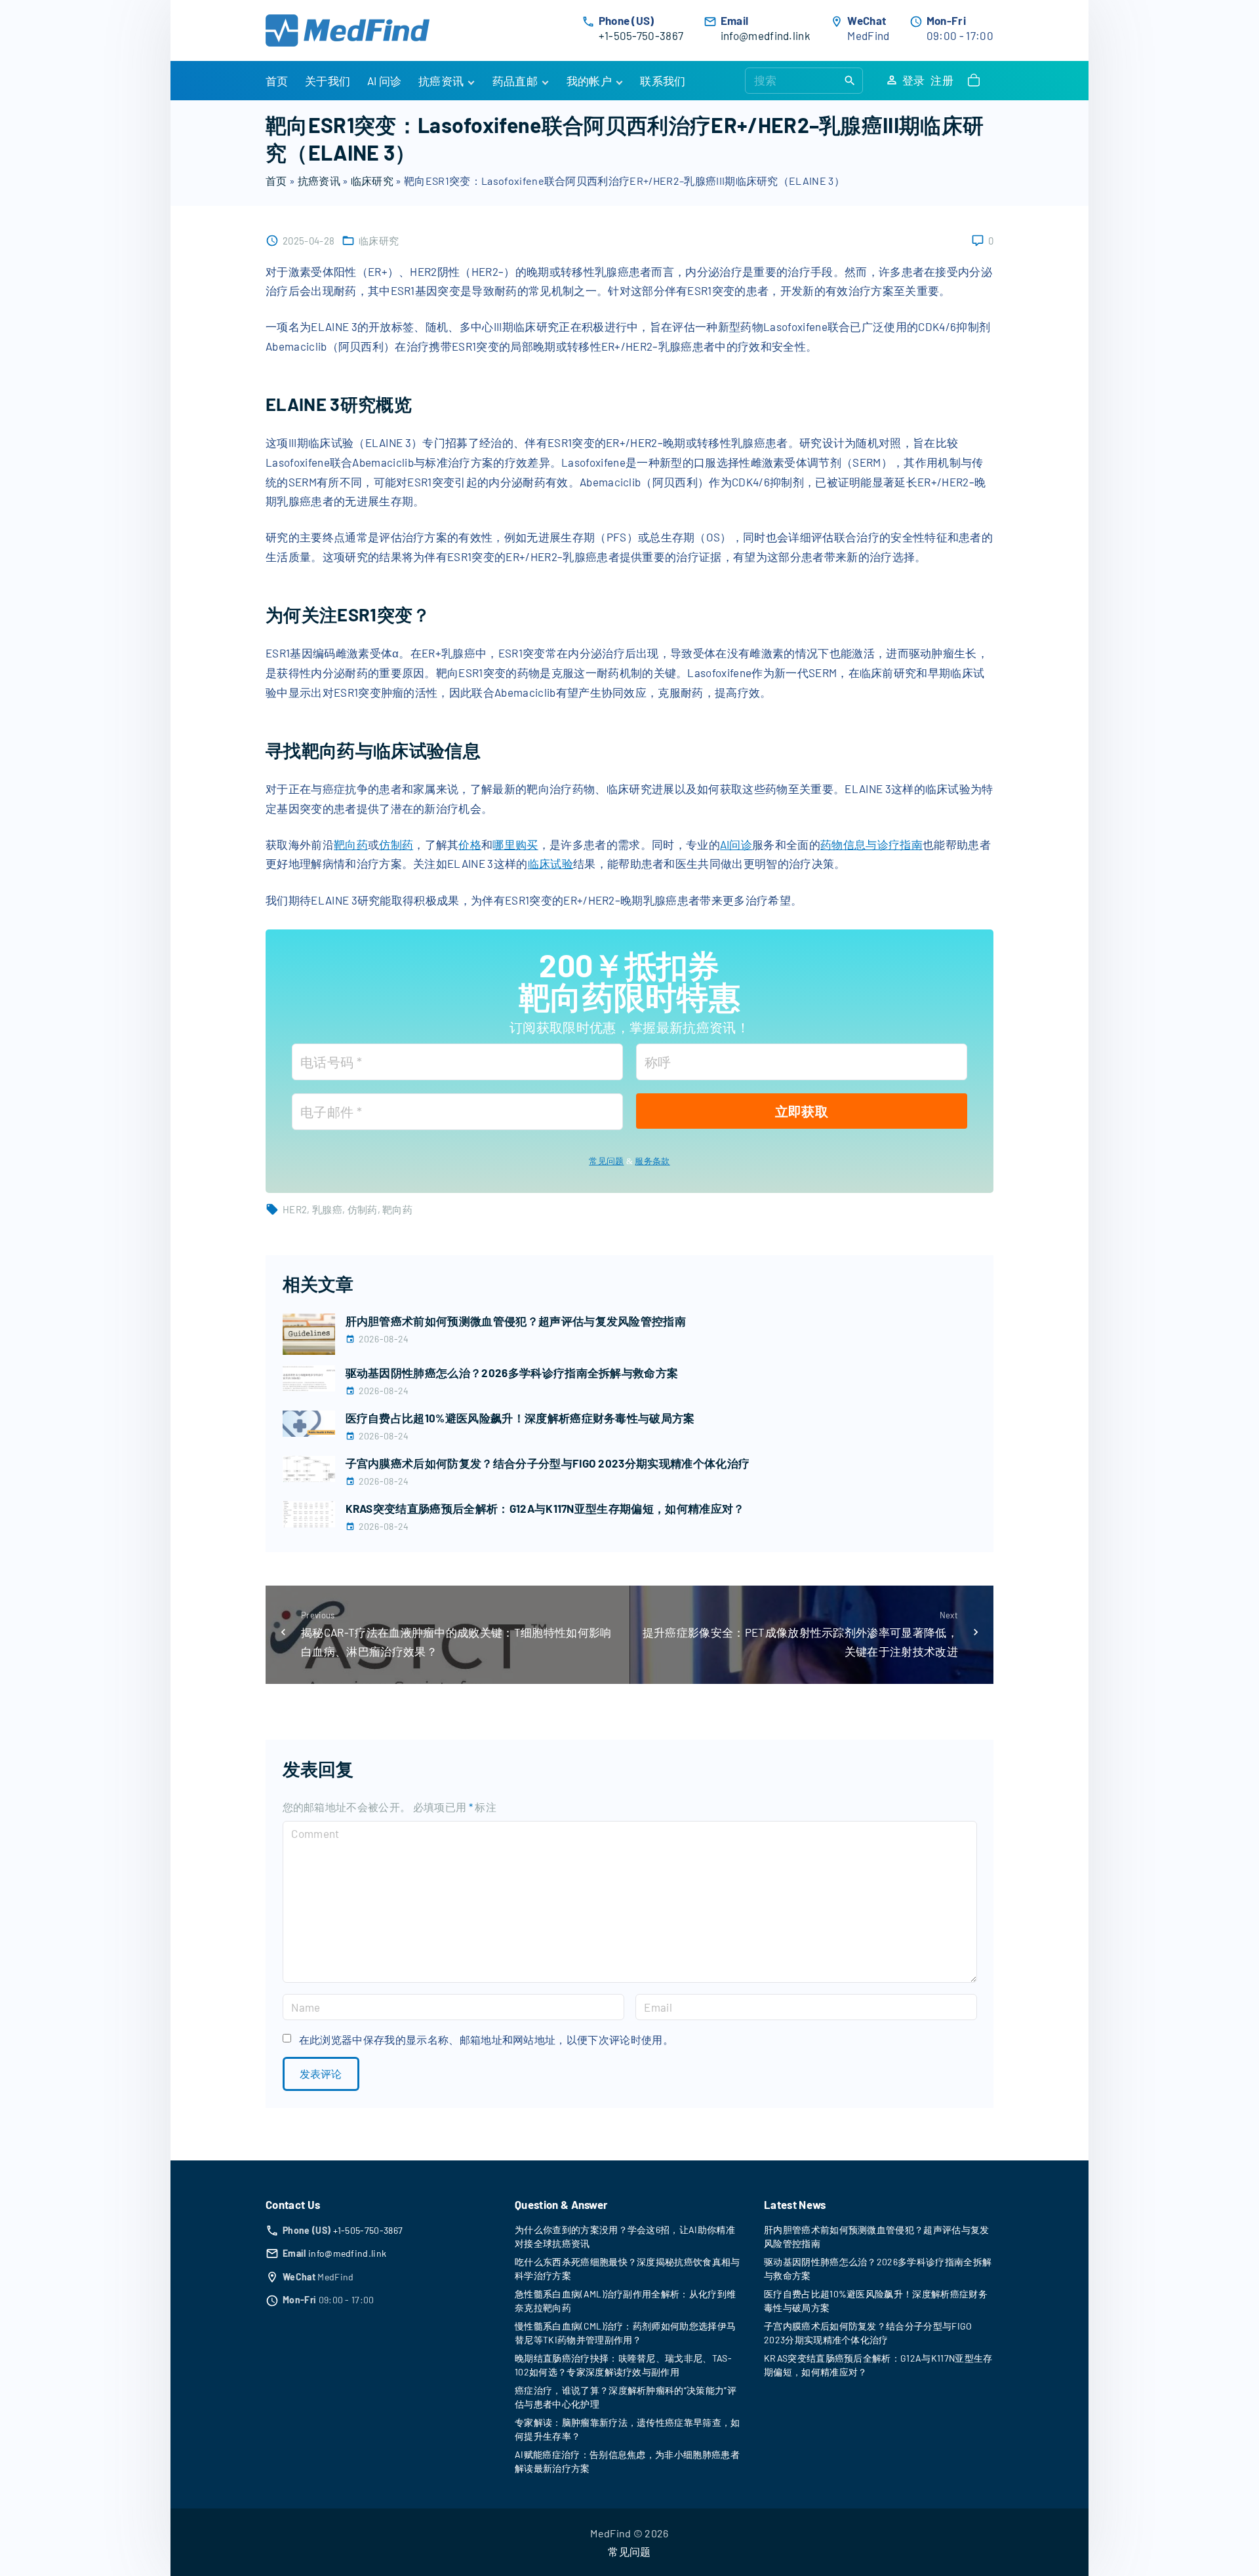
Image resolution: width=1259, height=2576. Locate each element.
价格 (470, 844)
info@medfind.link (766, 35)
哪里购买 (515, 844)
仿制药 (396, 844)
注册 (942, 80)
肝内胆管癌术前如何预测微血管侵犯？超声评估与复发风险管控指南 (516, 1321)
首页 (276, 181)
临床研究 (372, 181)
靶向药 (351, 844)
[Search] (850, 80)
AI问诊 (736, 844)
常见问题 (606, 1161)
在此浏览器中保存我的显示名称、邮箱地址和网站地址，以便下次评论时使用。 (486, 2039)
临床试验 (550, 863)
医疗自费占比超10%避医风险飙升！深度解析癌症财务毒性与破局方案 (520, 1418)
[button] (976, 81)
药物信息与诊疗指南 (871, 844)
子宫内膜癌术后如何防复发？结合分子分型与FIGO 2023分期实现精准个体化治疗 (548, 1463)
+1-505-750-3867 (641, 35)
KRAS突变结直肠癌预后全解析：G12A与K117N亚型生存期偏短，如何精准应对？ (545, 1508)
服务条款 (652, 1161)
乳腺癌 (327, 1209)
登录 (914, 80)
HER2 (295, 1209)
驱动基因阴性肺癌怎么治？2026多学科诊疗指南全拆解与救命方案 (512, 1373)
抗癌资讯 (319, 181)
